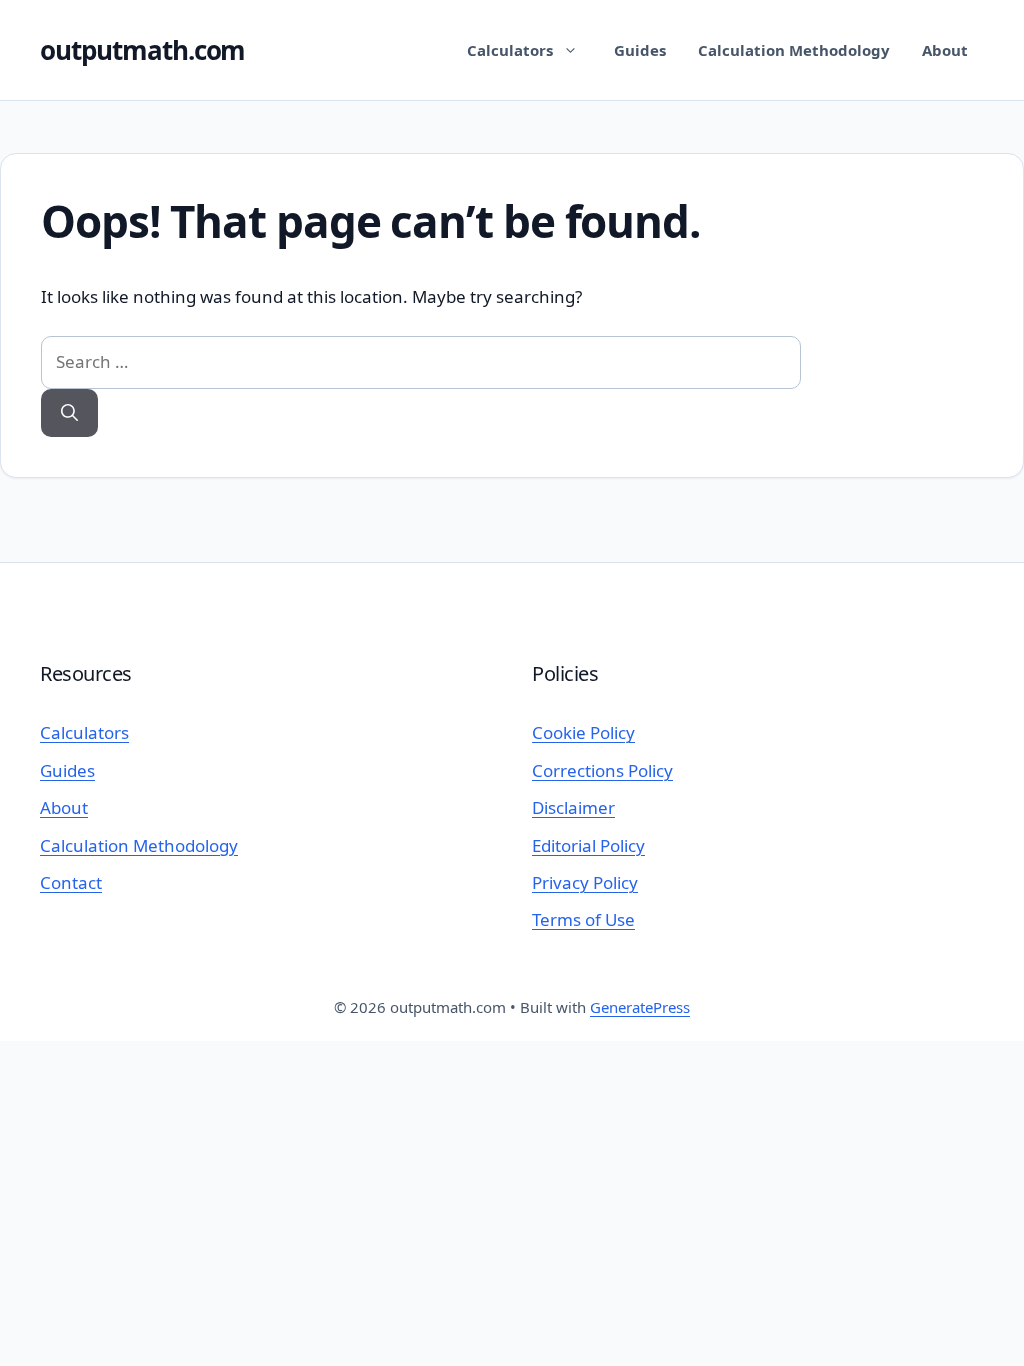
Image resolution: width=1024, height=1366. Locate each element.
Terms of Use (583, 919)
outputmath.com (142, 50)
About (945, 50)
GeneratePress (640, 1007)
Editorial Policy (588, 845)
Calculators (510, 50)
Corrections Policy (602, 770)
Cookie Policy (583, 732)
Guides (640, 50)
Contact (71, 882)
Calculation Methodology (794, 50)
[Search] (69, 413)
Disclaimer (573, 807)
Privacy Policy (585, 882)
